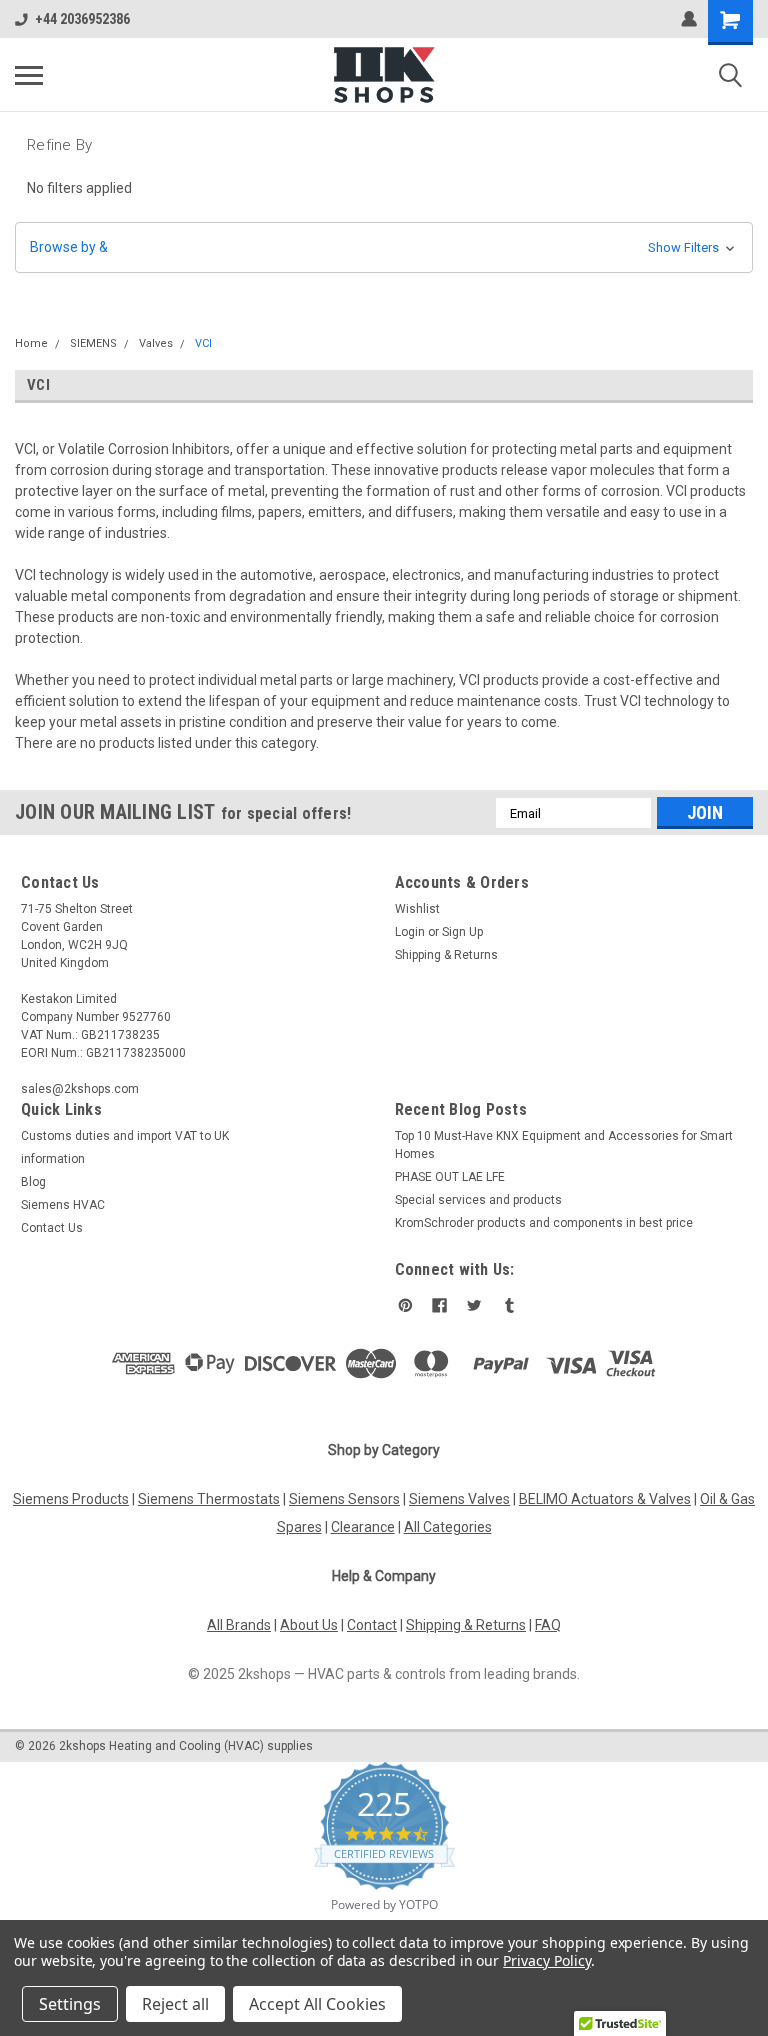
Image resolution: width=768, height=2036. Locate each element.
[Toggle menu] (29, 75)
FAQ (548, 1625)
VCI (203, 343)
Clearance (363, 1527)
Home (31, 343)
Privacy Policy (546, 1960)
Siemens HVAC (63, 1205)
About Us (309, 1625)
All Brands (239, 1625)
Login (410, 932)
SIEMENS (93, 343)
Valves (156, 343)
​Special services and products (478, 1200)
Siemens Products (71, 1499)
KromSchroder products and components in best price (544, 1223)
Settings (70, 2004)
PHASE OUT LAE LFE (450, 1177)
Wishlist (417, 909)
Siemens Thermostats (209, 1499)
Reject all (175, 2004)
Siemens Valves (459, 1499)
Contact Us (52, 1228)
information (53, 1159)
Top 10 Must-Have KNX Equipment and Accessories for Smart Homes (564, 1145)
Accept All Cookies (317, 2004)
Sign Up (462, 932)
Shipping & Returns (446, 955)
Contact (372, 1625)
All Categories (448, 1527)
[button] (384, 247)
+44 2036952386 (82, 19)
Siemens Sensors (344, 1499)
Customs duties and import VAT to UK (125, 1136)
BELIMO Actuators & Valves (605, 1499)
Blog (33, 1182)
